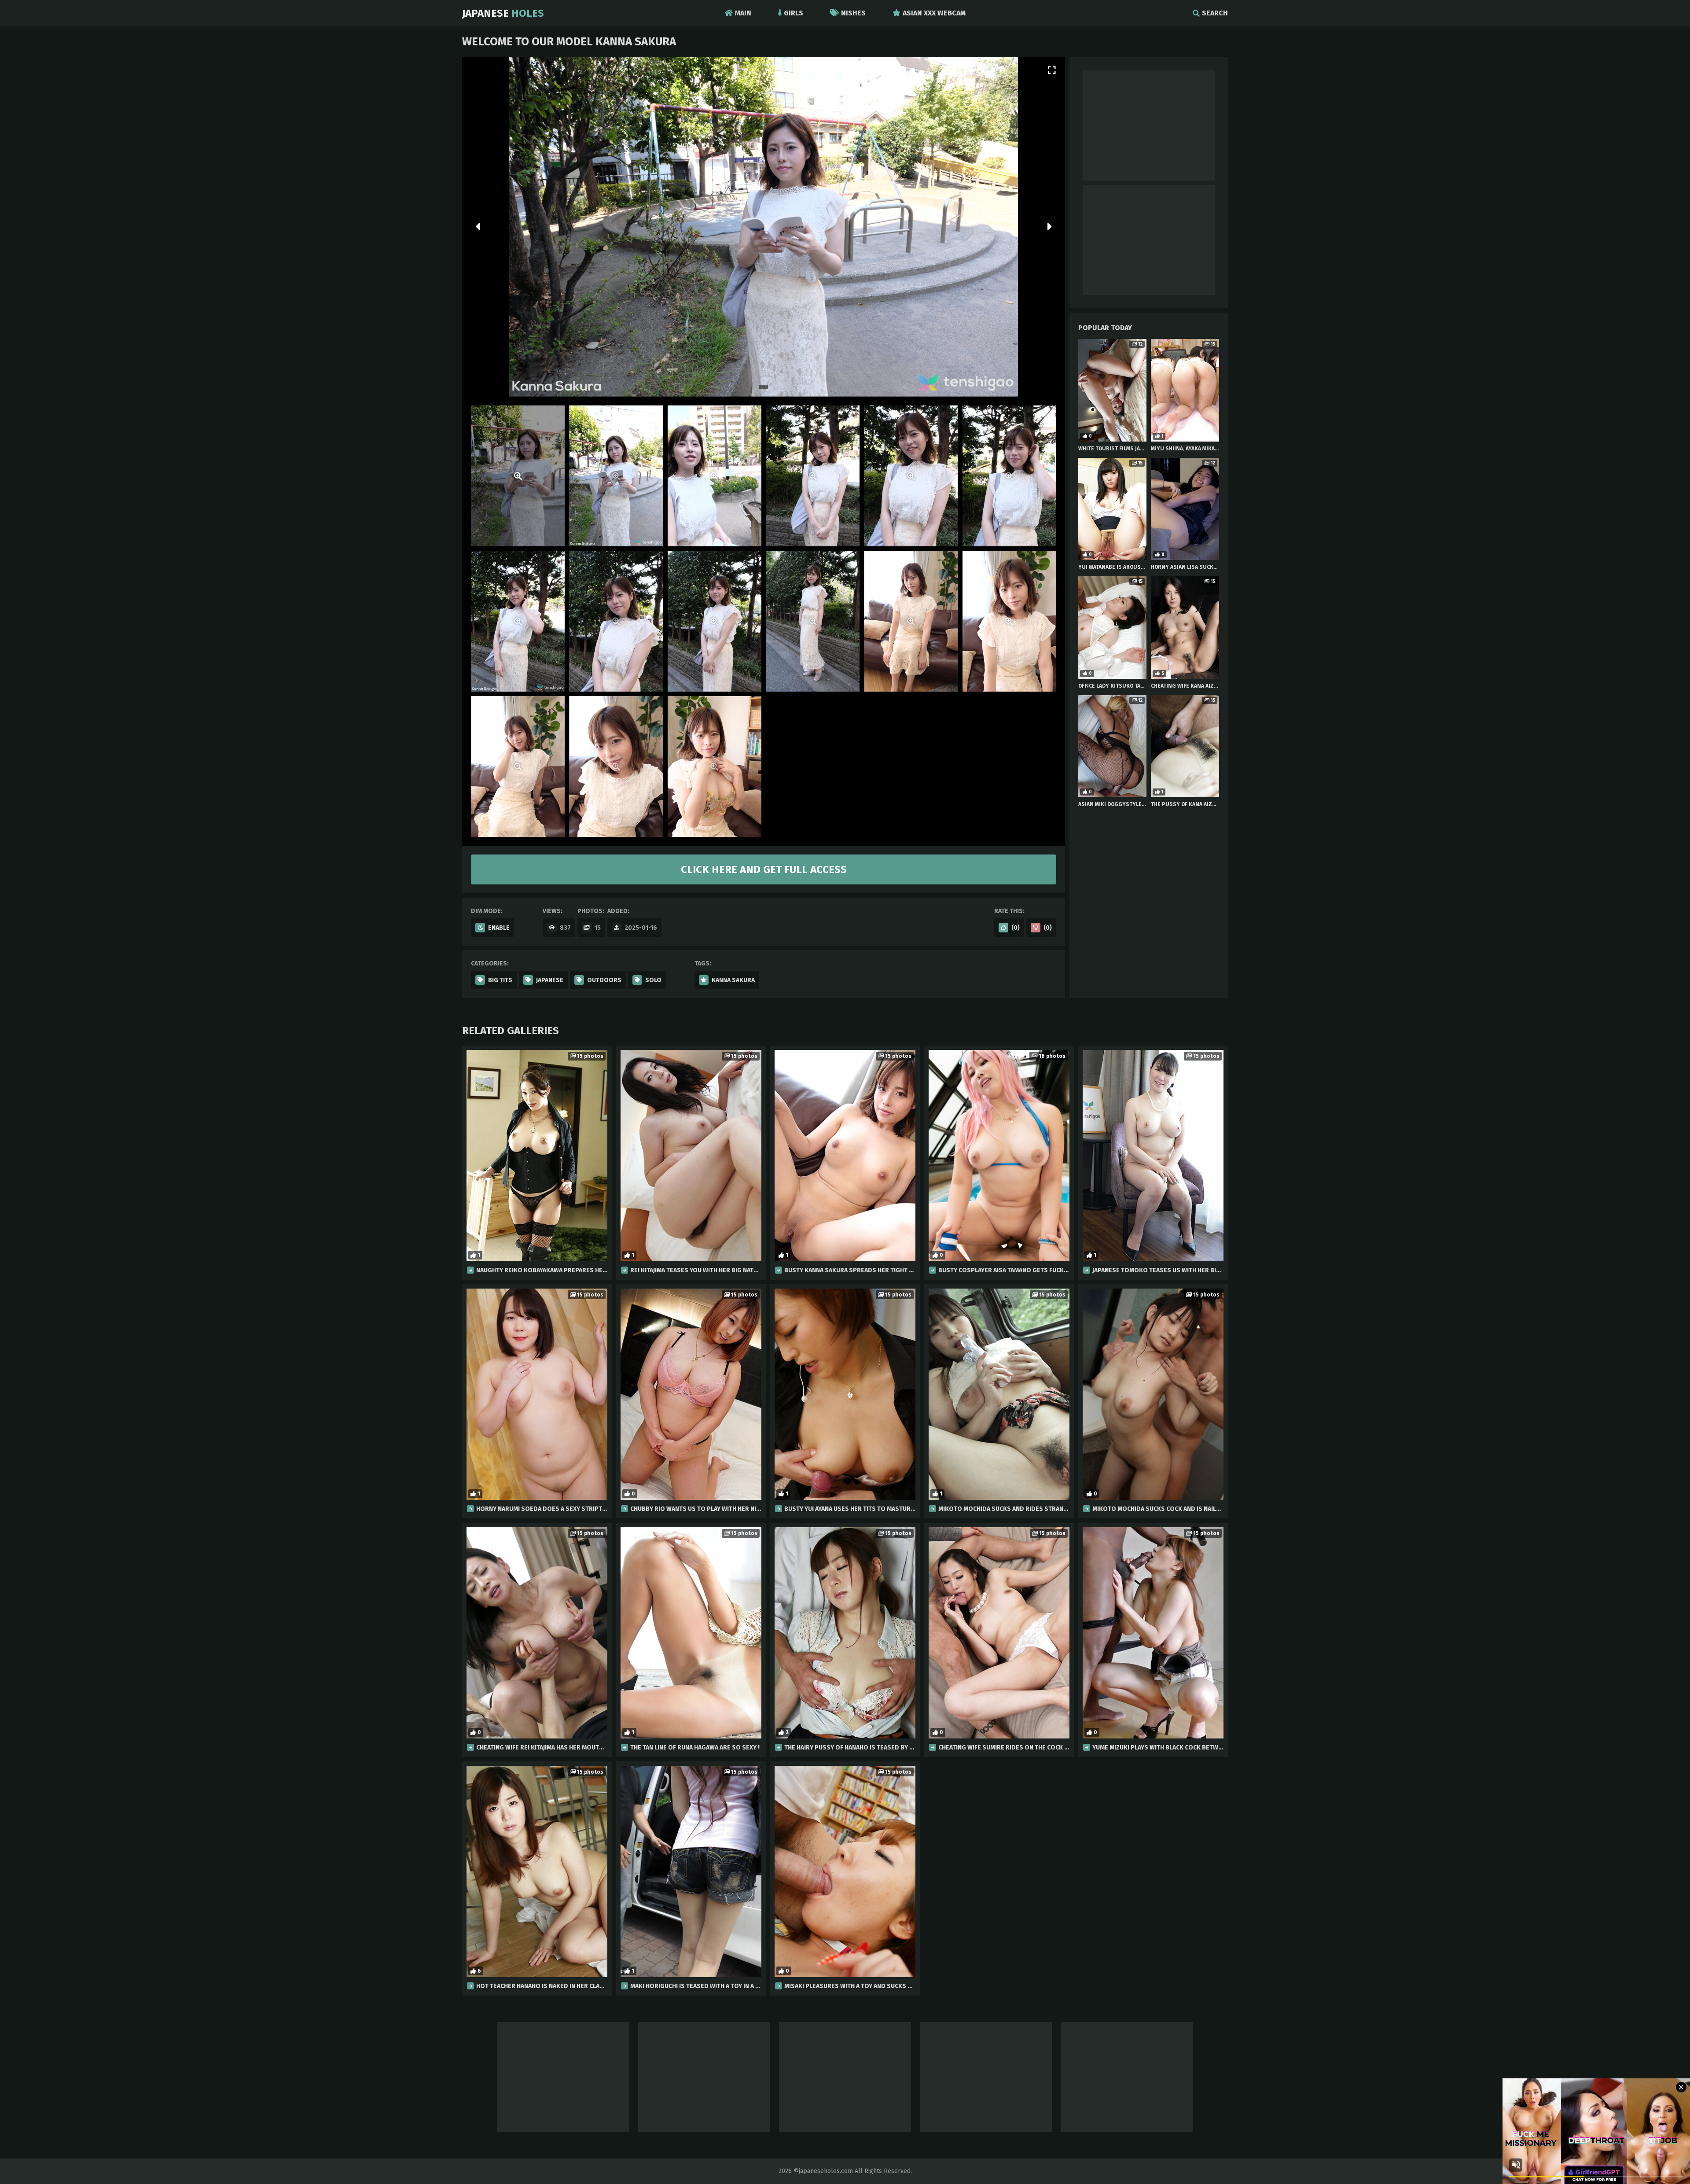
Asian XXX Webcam (934, 13)
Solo (653, 980)
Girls (794, 13)
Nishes (853, 13)
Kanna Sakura (733, 980)
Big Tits (500, 980)
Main (743, 13)
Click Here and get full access (764, 869)
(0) (1016, 928)
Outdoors (604, 980)
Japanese (503, 13)
